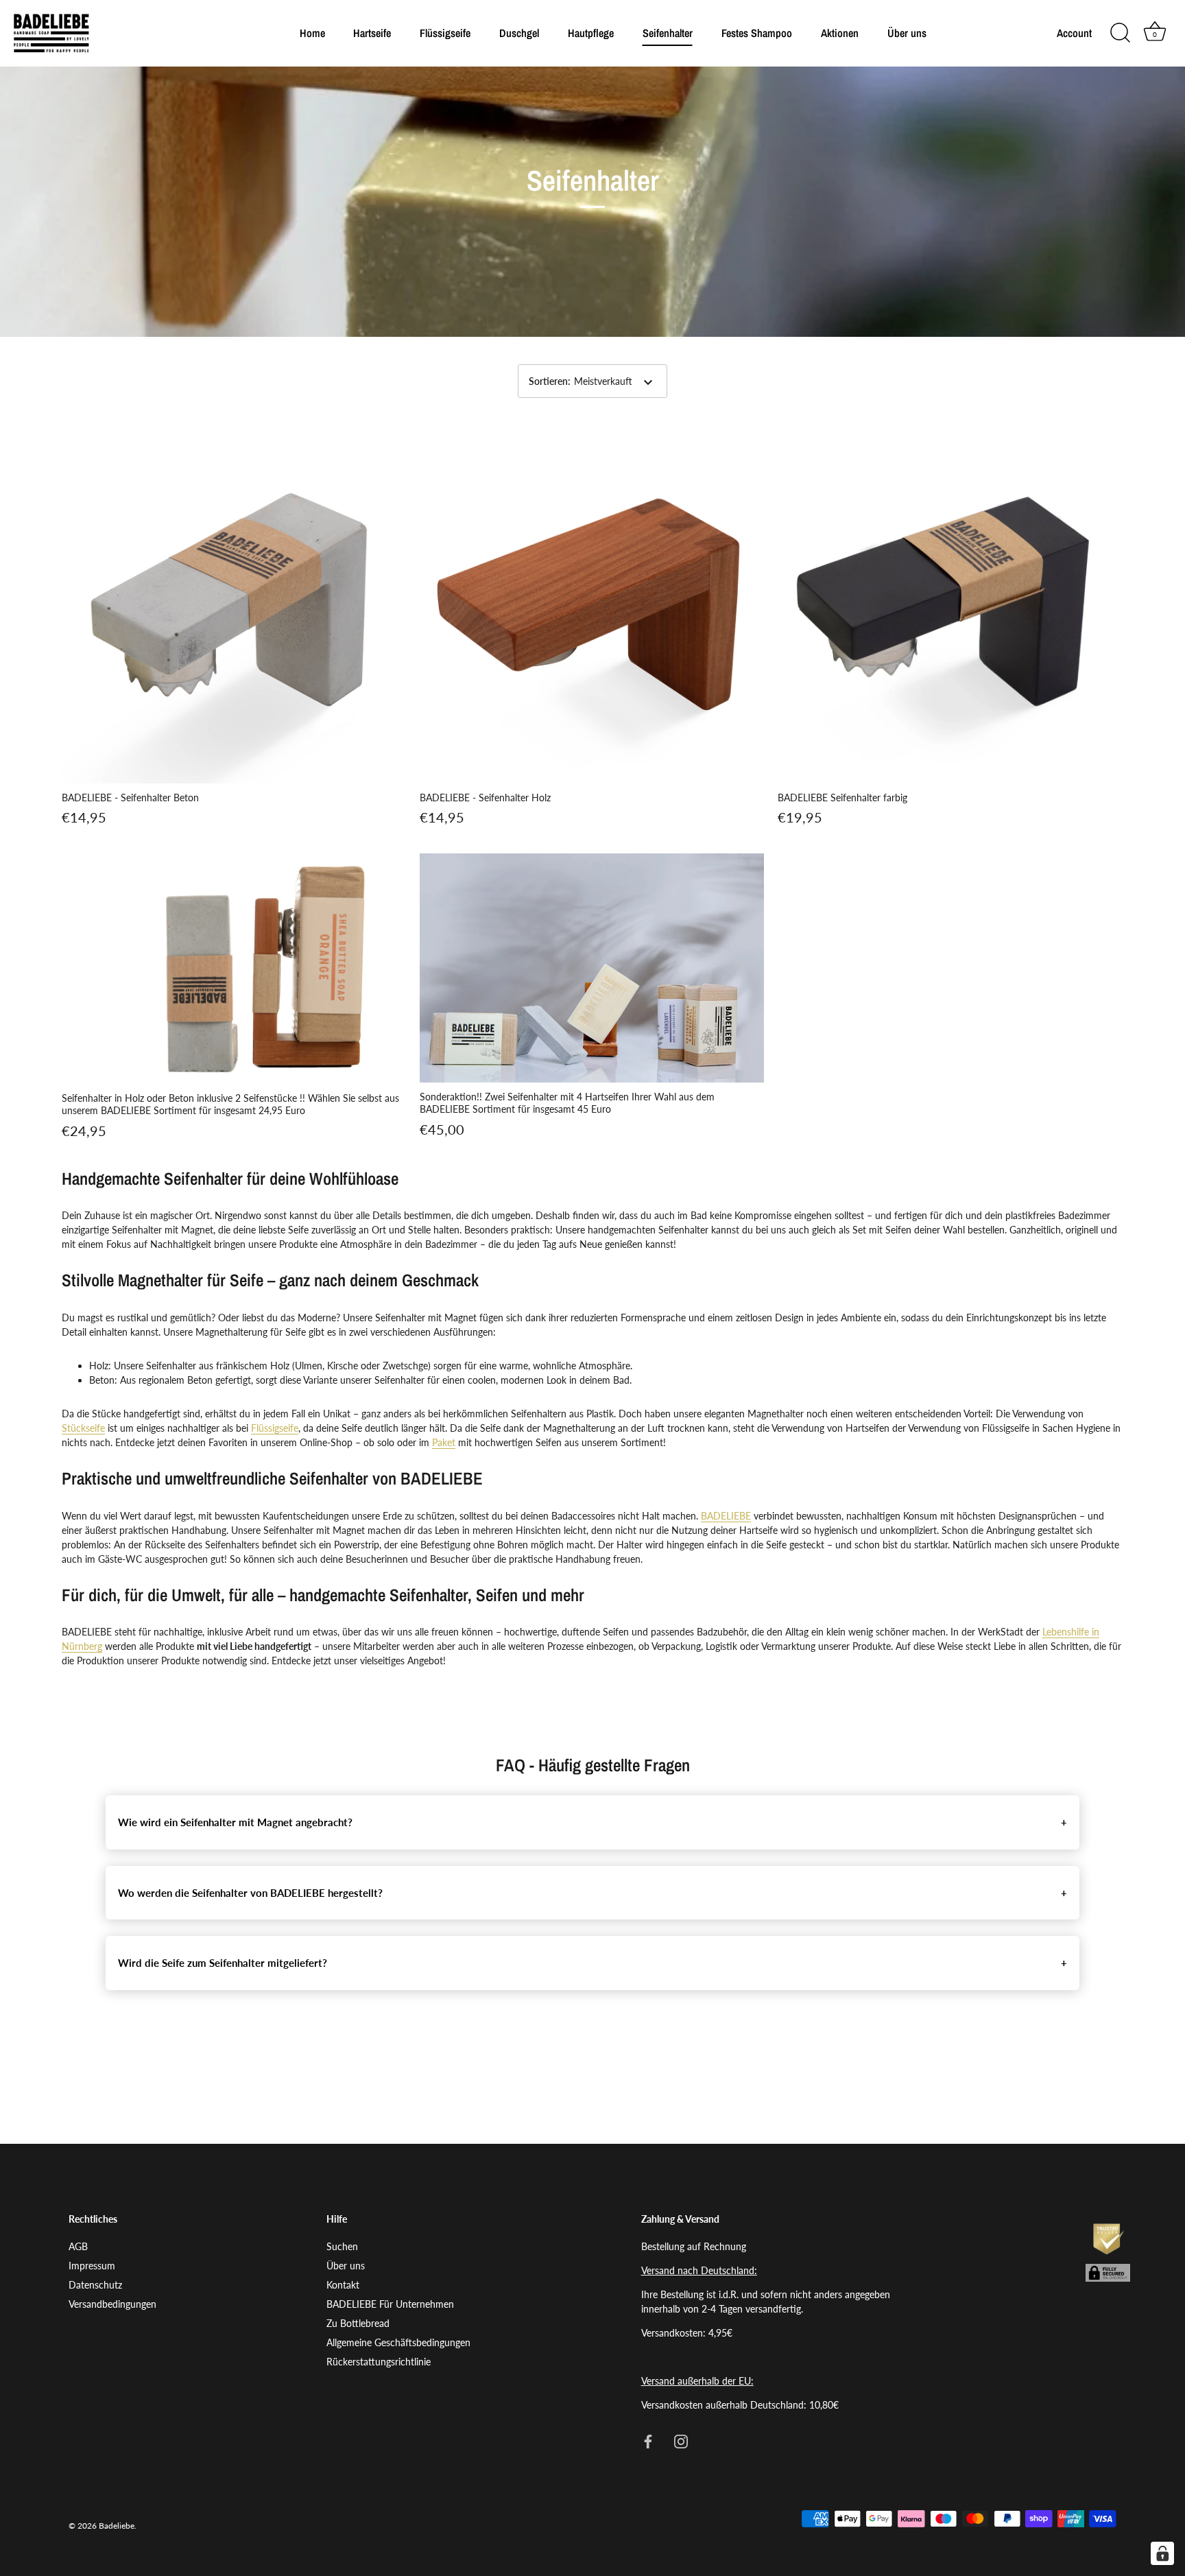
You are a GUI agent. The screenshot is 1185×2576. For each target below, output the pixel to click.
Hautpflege (591, 33)
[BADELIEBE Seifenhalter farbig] (950, 611)
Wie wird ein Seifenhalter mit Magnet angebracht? (235, 1822)
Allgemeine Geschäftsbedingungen (398, 2343)
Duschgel (519, 33)
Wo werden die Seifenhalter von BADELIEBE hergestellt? (250, 1893)
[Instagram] (681, 2441)
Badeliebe (117, 2526)
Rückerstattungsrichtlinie (379, 2362)
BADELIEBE (726, 1516)
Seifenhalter (668, 33)
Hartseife (372, 33)
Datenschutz (95, 2285)
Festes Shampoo (757, 33)
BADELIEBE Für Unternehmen (390, 2305)
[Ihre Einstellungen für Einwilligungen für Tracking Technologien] (1162, 2553)
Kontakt (343, 2285)
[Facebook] (648, 2441)
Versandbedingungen (112, 2305)
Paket (444, 1442)
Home (312, 33)
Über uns (907, 33)
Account (1074, 33)
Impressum (92, 2266)
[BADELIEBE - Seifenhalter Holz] (592, 611)
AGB (78, 2247)
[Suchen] (1120, 33)
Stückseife (83, 1428)
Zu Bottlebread (358, 2324)
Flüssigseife (445, 33)
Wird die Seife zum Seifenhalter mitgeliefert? (223, 1963)
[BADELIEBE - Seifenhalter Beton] (234, 611)
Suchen (342, 2247)
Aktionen (840, 33)
